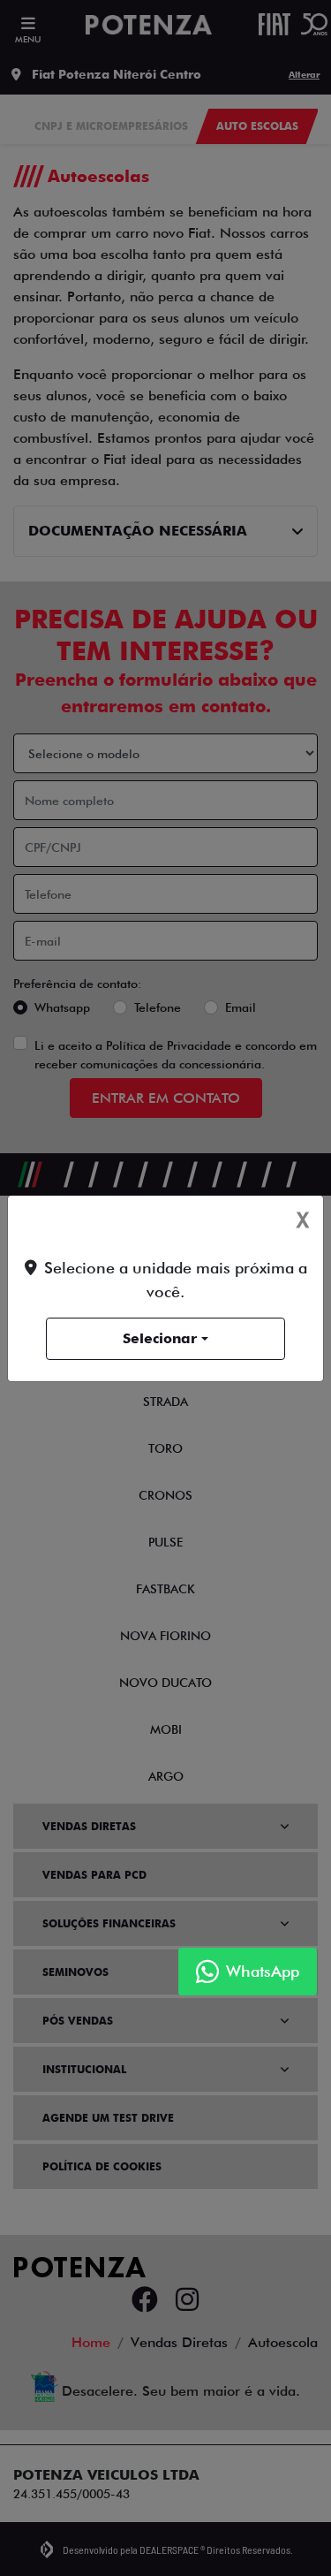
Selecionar (160, 1338)
